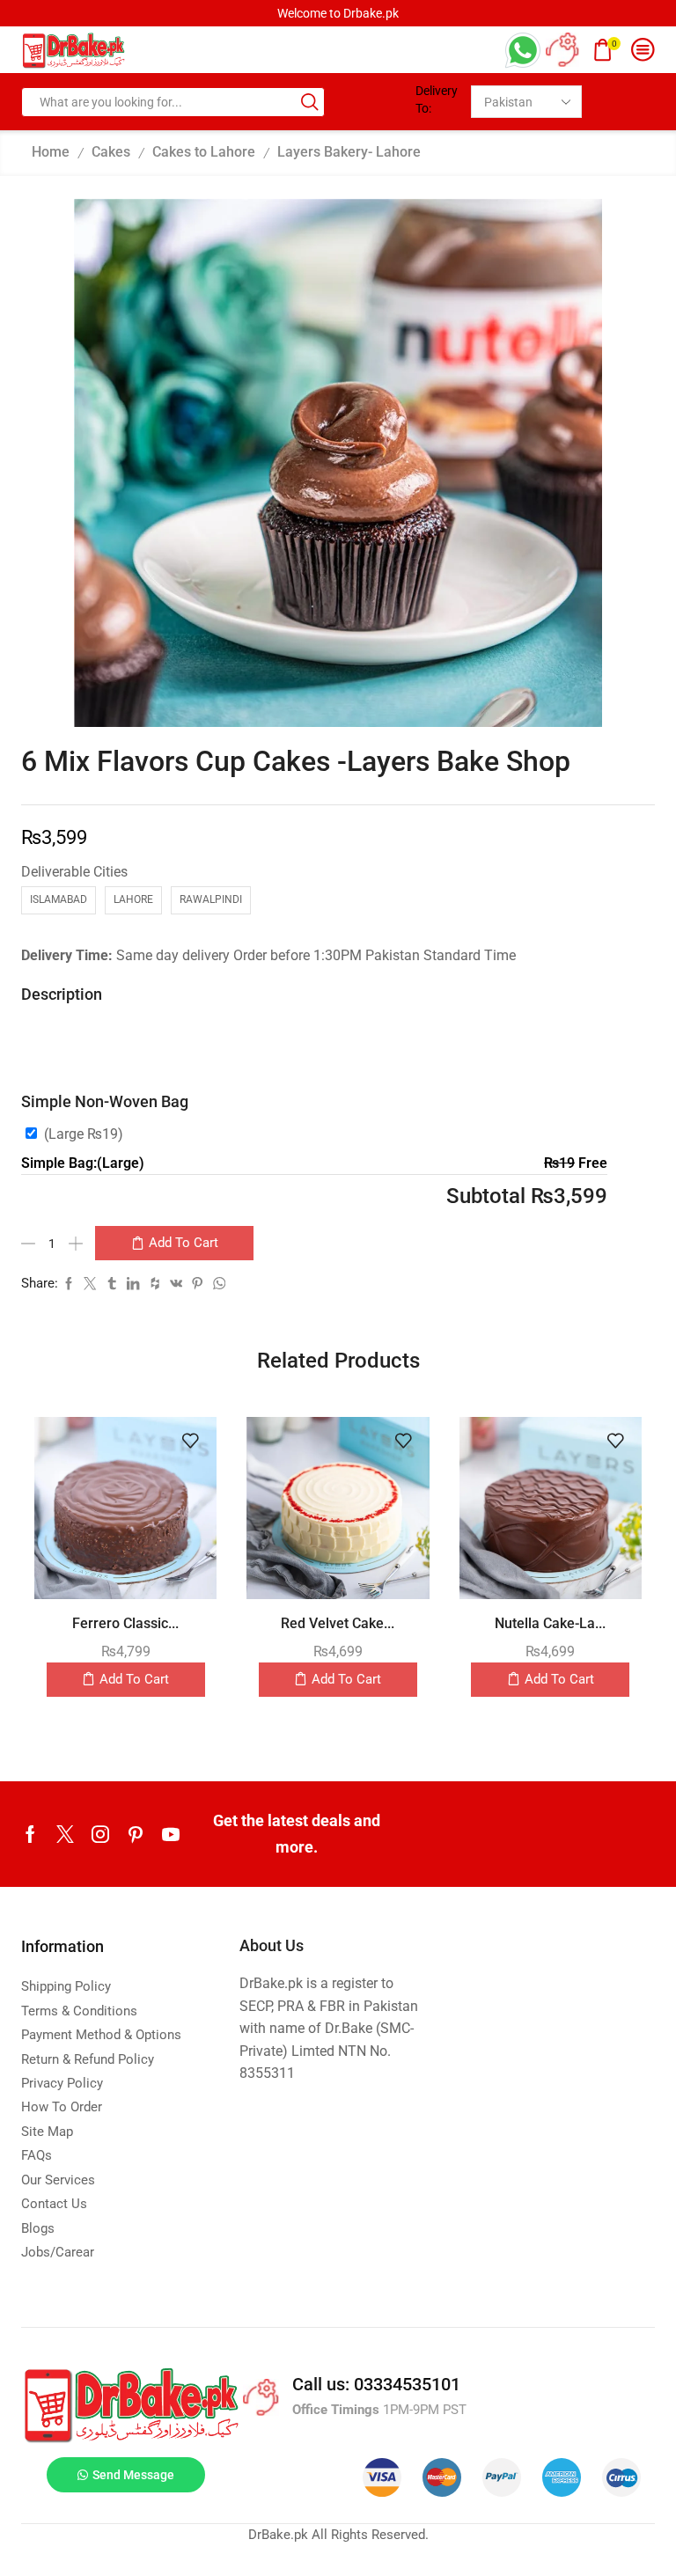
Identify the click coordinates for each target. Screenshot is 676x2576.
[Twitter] (65, 1834)
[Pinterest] (136, 1834)
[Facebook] (30, 1834)
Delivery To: (437, 99)
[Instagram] (100, 1834)
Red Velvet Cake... (338, 1623)
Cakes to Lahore (204, 152)
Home (51, 152)
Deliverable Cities (74, 872)
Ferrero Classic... (125, 1623)
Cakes (111, 152)
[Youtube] (171, 1834)
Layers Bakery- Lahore (349, 152)
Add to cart (184, 1243)
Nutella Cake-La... (550, 1623)
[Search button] (310, 102)
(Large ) (84, 1134)
